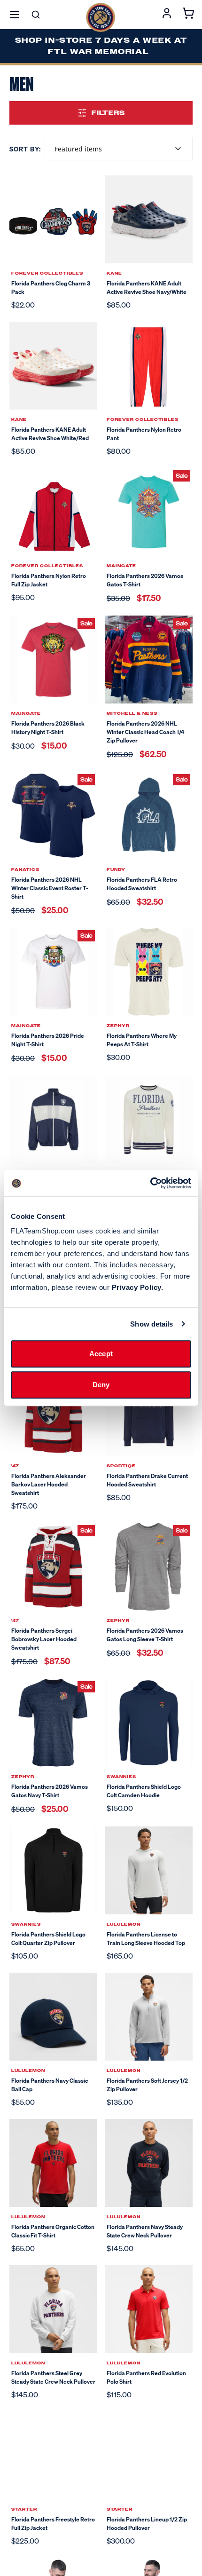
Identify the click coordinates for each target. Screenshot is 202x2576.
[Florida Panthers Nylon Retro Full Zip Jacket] (53, 512)
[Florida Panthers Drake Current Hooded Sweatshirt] (149, 1412)
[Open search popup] (36, 15)
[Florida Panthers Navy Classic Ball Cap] (53, 2017)
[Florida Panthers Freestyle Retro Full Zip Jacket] (53, 2455)
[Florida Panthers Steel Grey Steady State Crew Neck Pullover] (53, 2309)
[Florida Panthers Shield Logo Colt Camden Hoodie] (149, 1723)
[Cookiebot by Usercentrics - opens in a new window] (150, 1183)
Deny (101, 1385)
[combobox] (119, 149)
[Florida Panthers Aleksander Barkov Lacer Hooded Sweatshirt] (53, 1412)
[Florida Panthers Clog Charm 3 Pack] (53, 219)
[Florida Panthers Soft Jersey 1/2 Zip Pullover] (149, 2017)
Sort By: (25, 149)
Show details (151, 1324)
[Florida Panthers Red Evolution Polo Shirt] (149, 2309)
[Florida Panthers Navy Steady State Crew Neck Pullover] (149, 2163)
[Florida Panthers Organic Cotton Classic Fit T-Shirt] (53, 2163)
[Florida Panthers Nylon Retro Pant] (149, 366)
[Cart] (188, 15)
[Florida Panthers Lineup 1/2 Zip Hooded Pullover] (149, 2455)
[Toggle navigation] (15, 15)
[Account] (167, 15)
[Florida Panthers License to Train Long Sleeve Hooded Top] (149, 1870)
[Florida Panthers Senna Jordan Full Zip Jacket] (53, 1119)
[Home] (101, 17)
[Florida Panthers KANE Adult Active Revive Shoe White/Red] (53, 366)
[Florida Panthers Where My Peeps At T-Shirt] (149, 972)
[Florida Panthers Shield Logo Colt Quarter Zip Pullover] (53, 1870)
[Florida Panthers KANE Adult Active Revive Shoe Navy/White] (149, 219)
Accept (101, 1354)
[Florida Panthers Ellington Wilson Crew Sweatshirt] (149, 1119)
